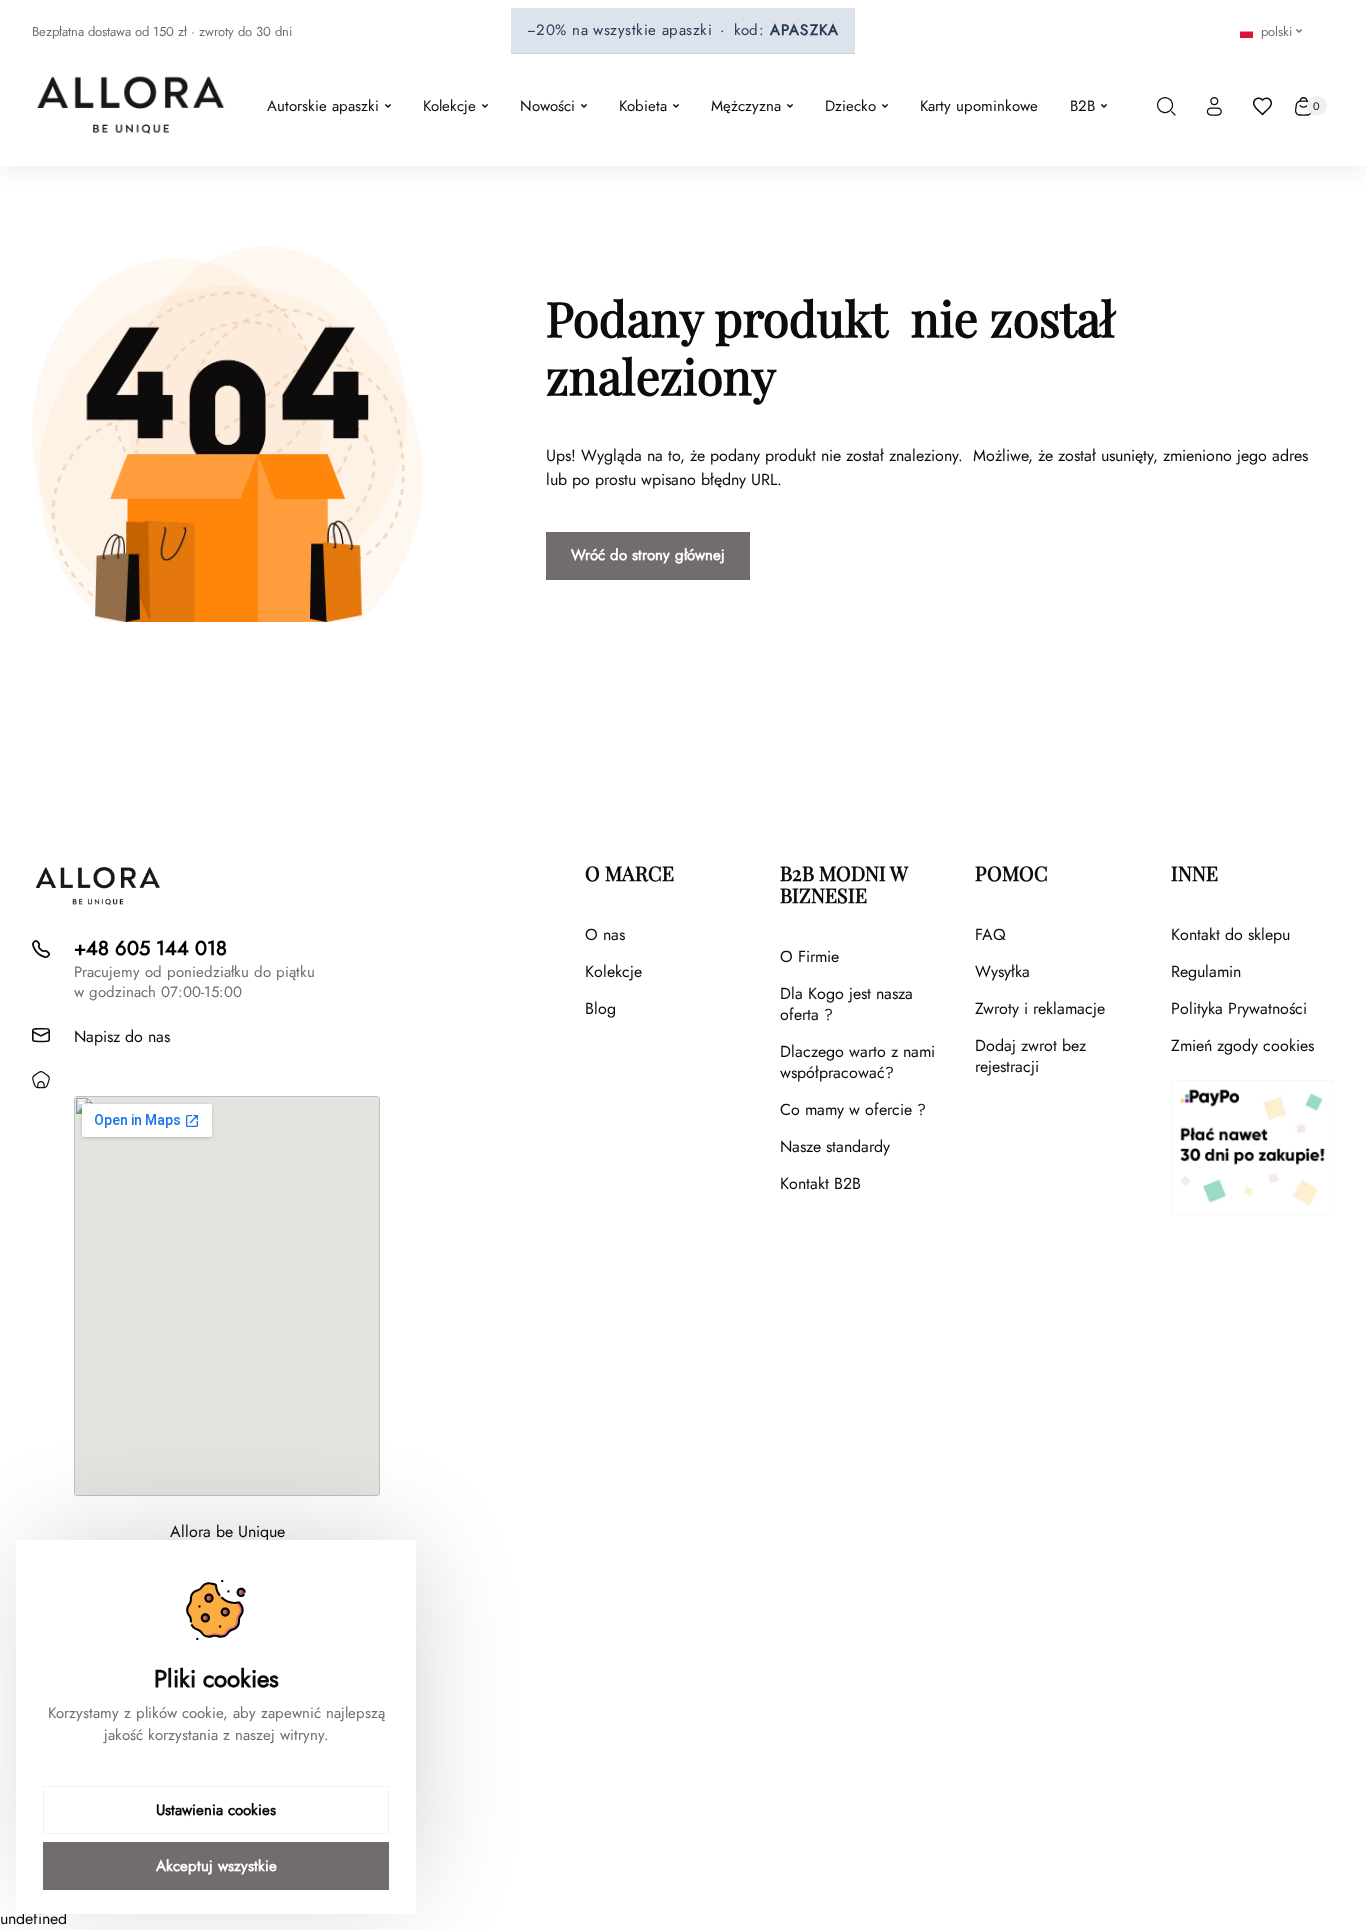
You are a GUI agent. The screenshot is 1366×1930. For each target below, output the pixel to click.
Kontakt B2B (820, 1183)
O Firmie (809, 956)
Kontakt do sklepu (1230, 934)
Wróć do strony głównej (648, 555)
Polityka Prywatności (1239, 1008)
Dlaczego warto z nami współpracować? (857, 1062)
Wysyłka (1002, 971)
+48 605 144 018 (150, 948)
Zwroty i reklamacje (1040, 1008)
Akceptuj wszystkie (216, 1866)
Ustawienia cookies (216, 1810)
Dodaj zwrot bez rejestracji (1030, 1056)
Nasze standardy (835, 1146)
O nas (605, 934)
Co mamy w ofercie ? (853, 1109)
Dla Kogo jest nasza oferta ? (846, 1004)
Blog (600, 1008)
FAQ (990, 934)
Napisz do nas (122, 1036)
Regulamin (1206, 971)
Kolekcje (613, 971)
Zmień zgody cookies (1242, 1045)
